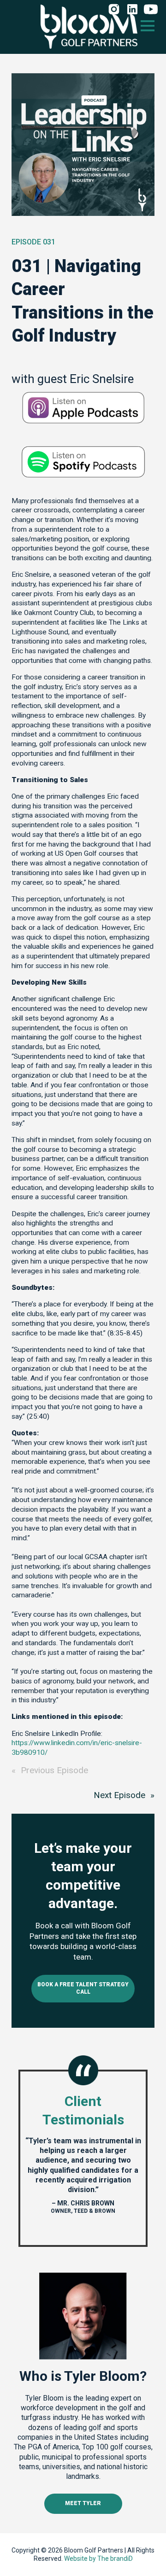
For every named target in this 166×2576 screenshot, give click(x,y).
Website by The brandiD (98, 2559)
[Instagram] (114, 10)
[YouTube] (151, 10)
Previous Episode (54, 1770)
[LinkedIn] (132, 10)
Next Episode (119, 1795)
